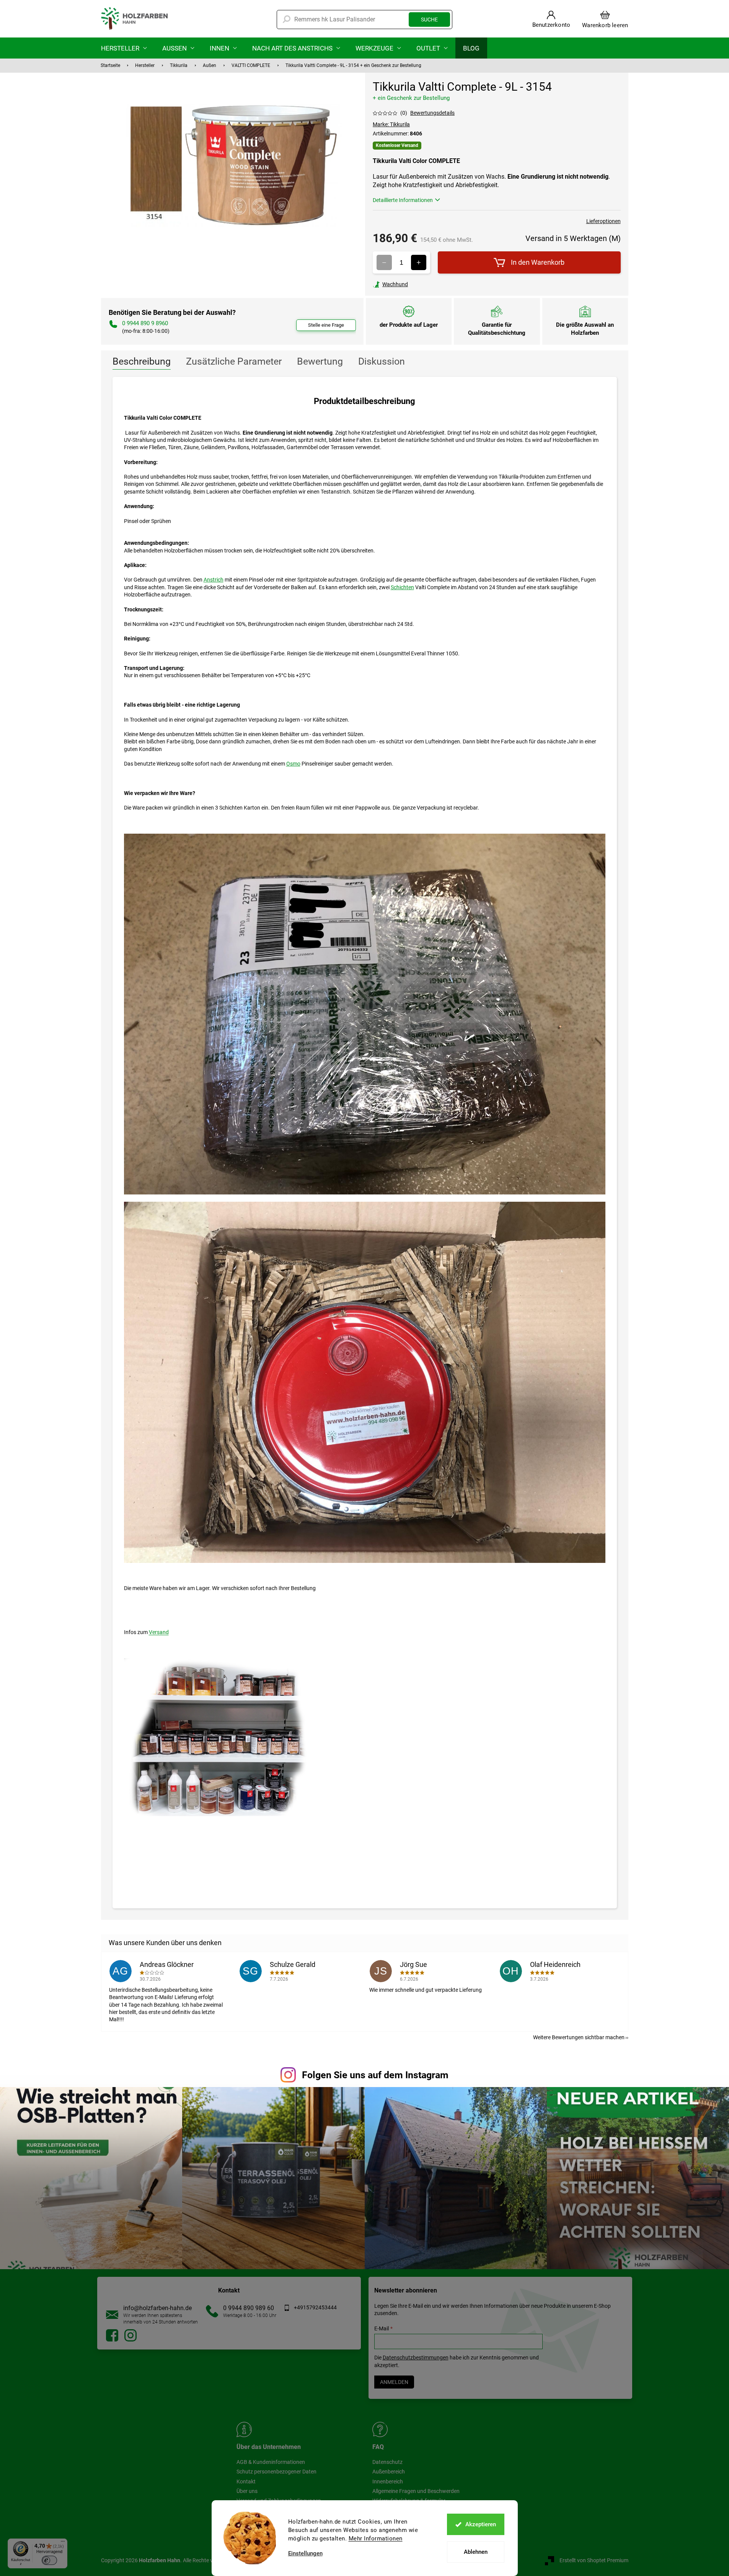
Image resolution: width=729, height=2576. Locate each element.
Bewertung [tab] (320, 361)
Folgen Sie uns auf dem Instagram (375, 2075)
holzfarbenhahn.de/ (130, 2335)
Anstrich (214, 580)
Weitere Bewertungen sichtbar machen (579, 2037)
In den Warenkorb (538, 262)
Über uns (247, 2491)
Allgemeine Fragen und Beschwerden (416, 2491)
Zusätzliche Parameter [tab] (234, 361)
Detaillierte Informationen (403, 200)
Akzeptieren (481, 2524)
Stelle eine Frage (326, 325)
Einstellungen (305, 2554)
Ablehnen (476, 2552)
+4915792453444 (315, 2307)
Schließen (426, 284)
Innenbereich (388, 2481)
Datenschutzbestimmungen (416, 2358)
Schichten (402, 587)
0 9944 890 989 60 (249, 2308)
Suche (429, 20)
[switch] (49, 2560)
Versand (159, 1632)
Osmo (293, 764)
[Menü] (63, 2543)
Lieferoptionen (603, 221)
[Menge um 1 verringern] (384, 262)
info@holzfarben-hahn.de (157, 2308)
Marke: (391, 124)
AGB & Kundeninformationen (271, 2462)
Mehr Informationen (376, 2539)
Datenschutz (387, 2462)
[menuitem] (124, 48)
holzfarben (112, 2335)
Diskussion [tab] (382, 361)
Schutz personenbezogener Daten (276, 2472)
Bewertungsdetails (432, 113)
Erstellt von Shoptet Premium (594, 2560)
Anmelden (394, 2382)
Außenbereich (389, 2472)
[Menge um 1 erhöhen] (419, 262)
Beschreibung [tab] (142, 361)
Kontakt (246, 2481)
